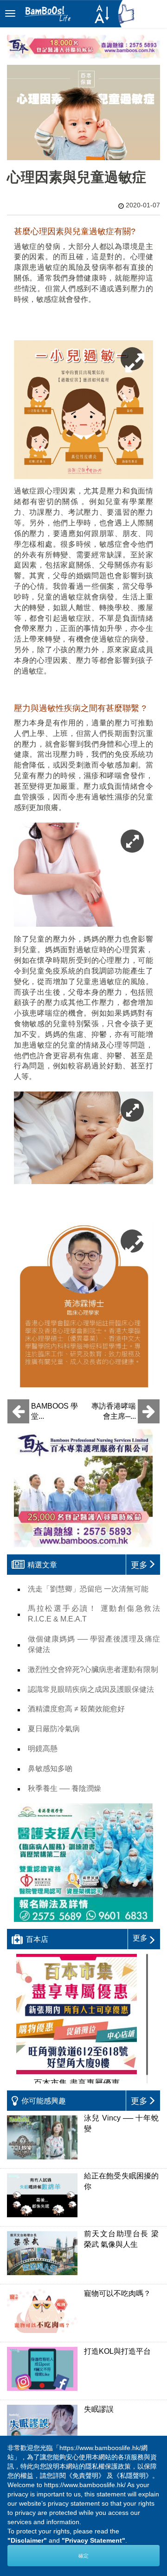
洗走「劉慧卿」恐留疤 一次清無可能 (88, 1589)
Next (139, 2470)
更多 (140, 1938)
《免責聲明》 (85, 2476)
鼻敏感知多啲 (50, 1768)
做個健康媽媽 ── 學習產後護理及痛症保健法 (94, 1644)
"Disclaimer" (27, 2540)
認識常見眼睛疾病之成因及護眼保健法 (91, 1689)
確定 (83, 2556)
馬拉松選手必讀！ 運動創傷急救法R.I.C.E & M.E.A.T (94, 1614)
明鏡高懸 (43, 1749)
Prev (28, 2470)
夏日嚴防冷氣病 (54, 1729)
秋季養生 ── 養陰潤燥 (64, 1788)
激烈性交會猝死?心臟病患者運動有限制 (93, 1669)
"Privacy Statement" (93, 2540)
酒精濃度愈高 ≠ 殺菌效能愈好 (76, 1709)
